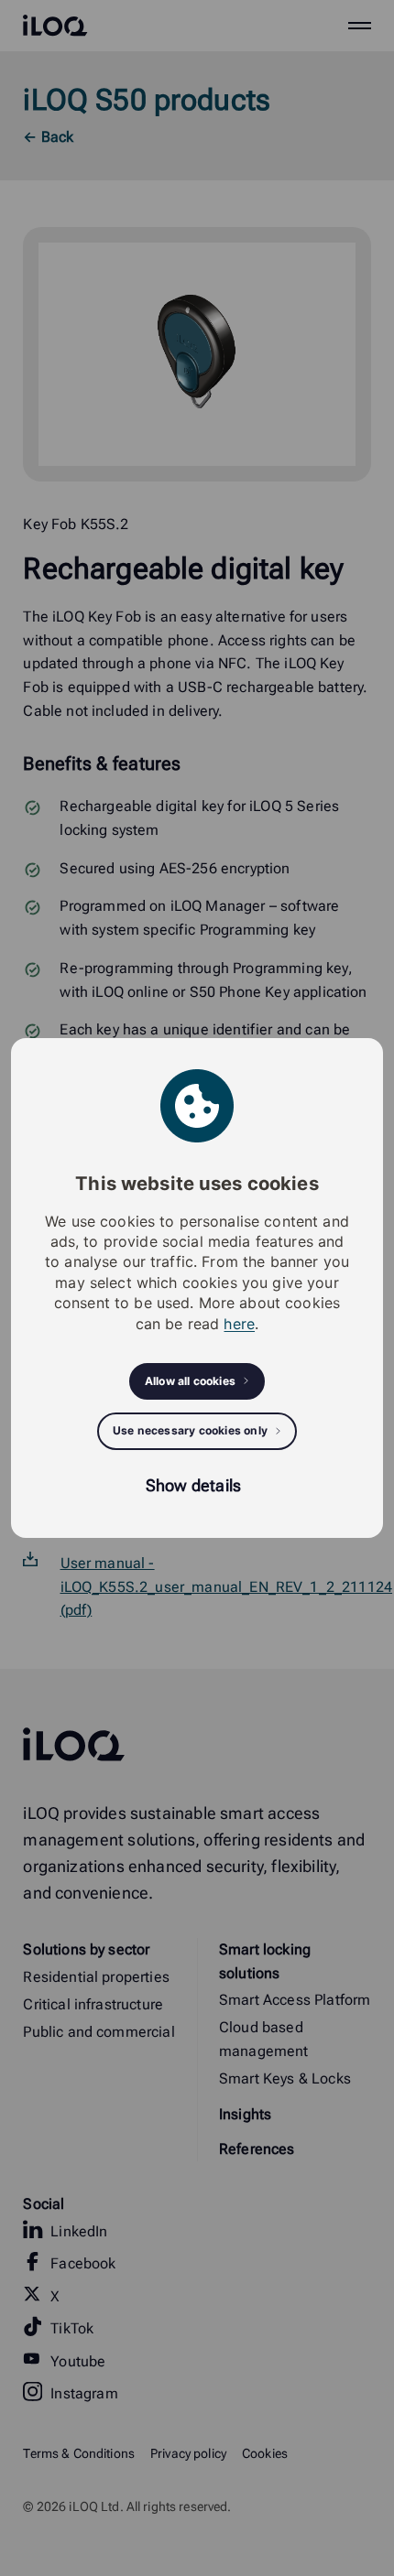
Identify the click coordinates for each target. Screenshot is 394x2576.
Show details (193, 1485)
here (239, 1324)
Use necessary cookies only (190, 1430)
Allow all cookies (190, 1381)
